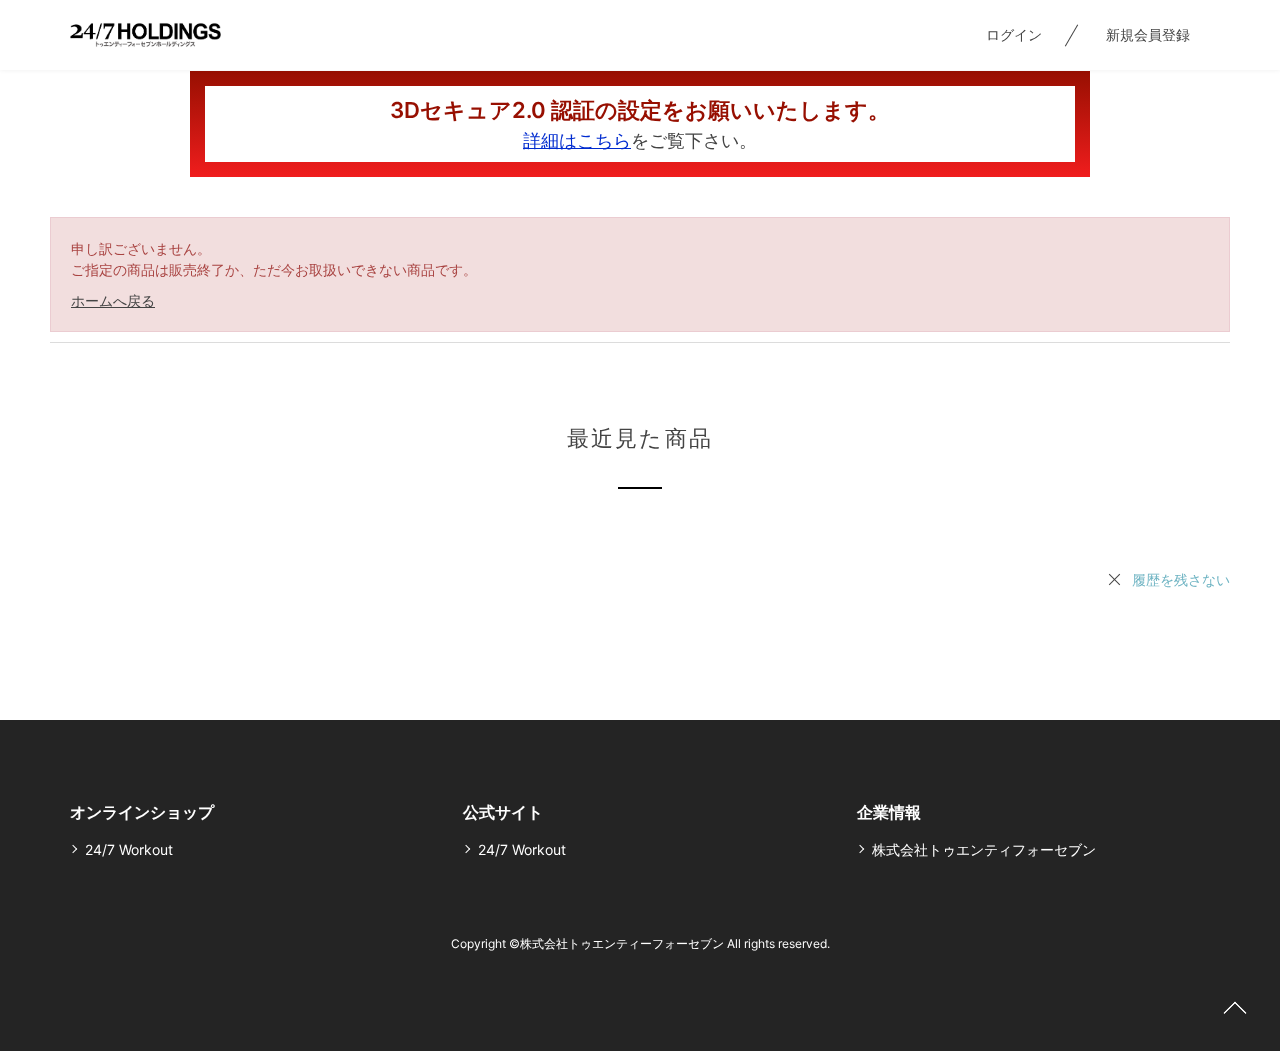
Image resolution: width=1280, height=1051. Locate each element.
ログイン (1014, 34)
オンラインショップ (142, 812)
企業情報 (889, 812)
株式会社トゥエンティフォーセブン (984, 849)
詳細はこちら (577, 140)
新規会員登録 (1148, 34)
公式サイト (503, 812)
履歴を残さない (1181, 579)
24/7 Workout (129, 849)
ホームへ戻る (113, 300)
